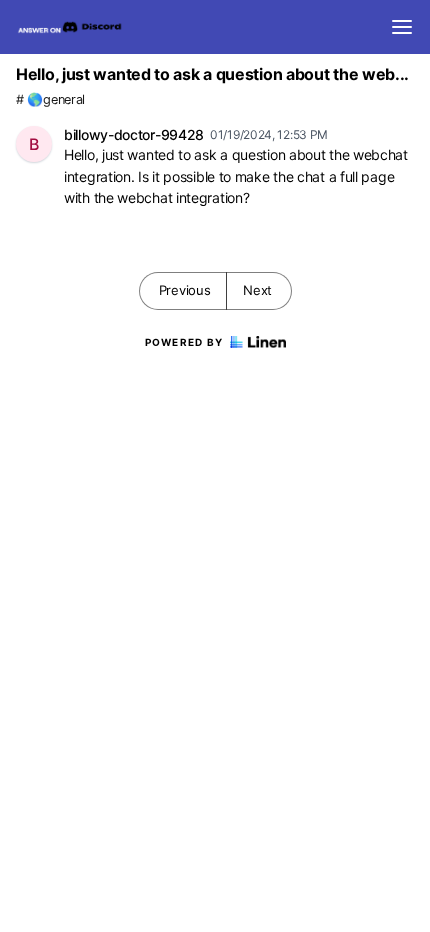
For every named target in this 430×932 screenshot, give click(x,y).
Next (257, 290)
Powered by (184, 342)
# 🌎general (50, 99)
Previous (185, 290)
